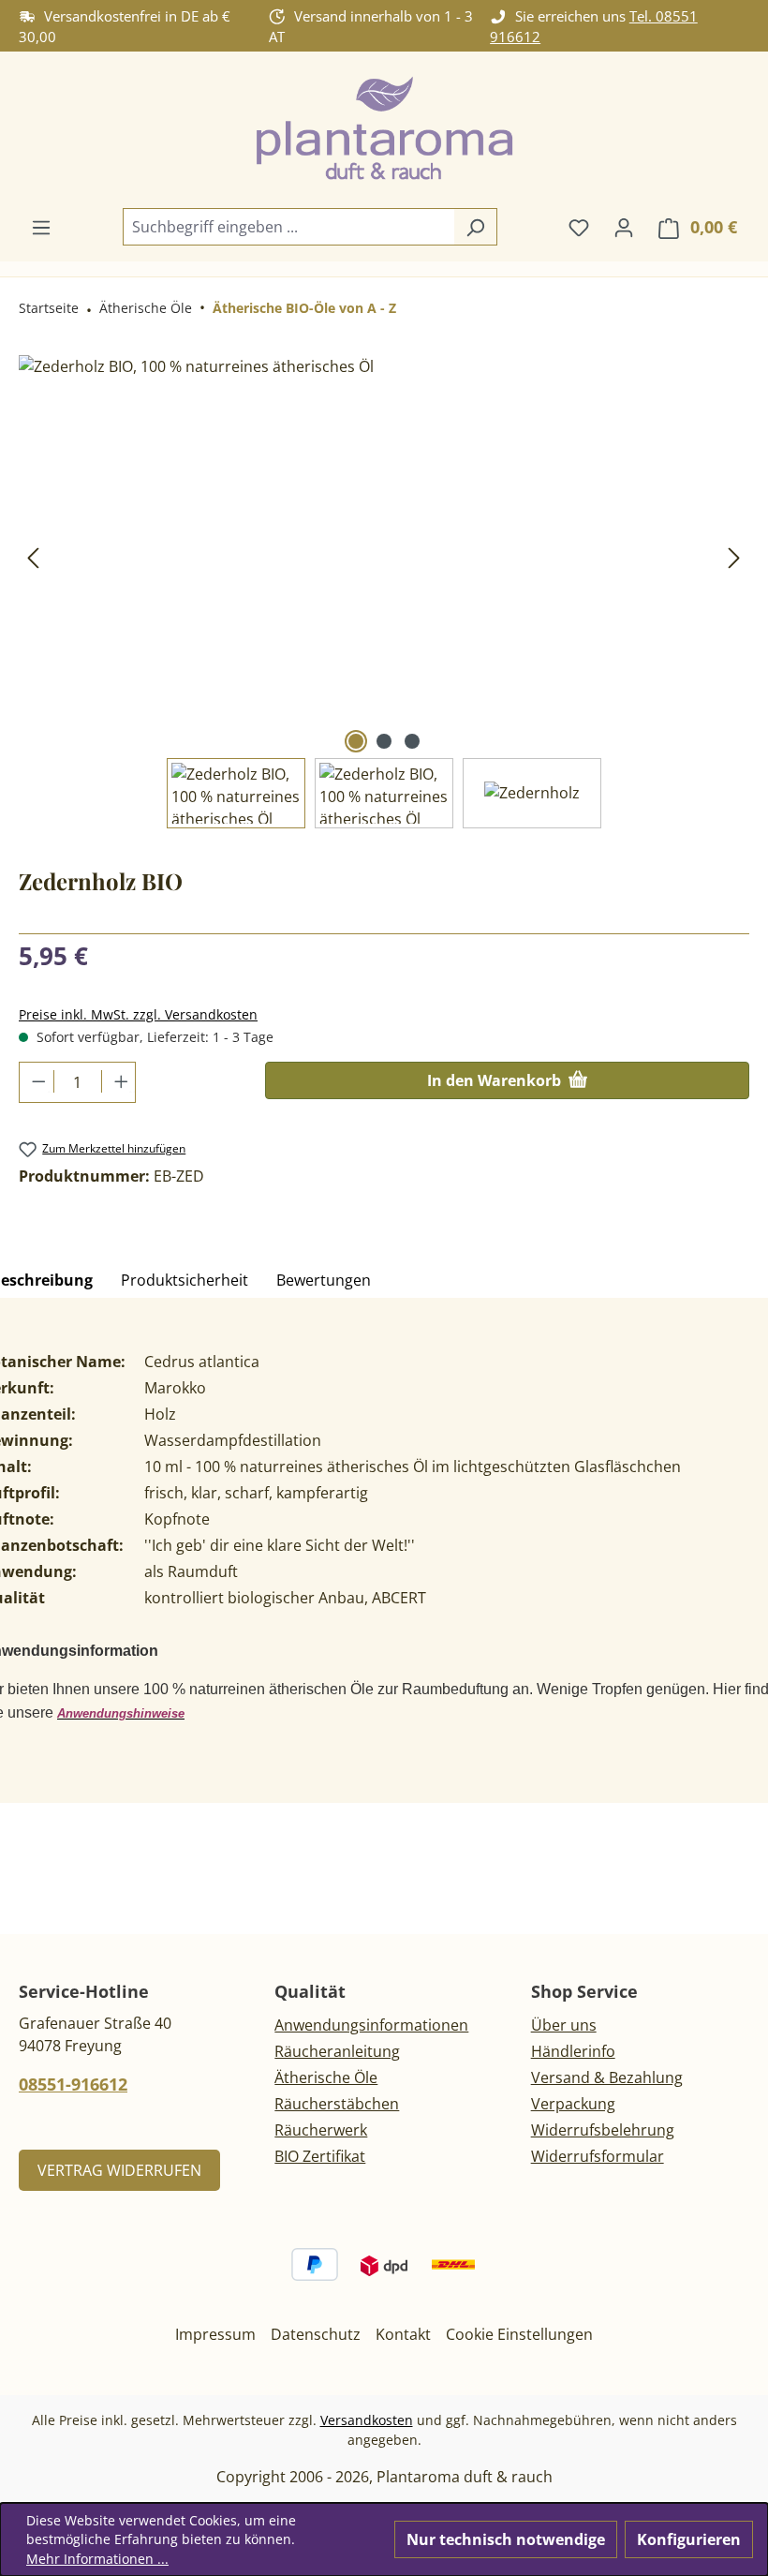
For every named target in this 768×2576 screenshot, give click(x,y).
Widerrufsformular (598, 2156)
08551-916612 (73, 2084)
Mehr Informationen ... (97, 2559)
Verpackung (573, 2104)
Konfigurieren (689, 2539)
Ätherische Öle (326, 2077)
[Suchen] (475, 227)
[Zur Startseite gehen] (384, 130)
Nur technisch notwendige (506, 2539)
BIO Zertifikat (320, 2156)
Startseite (49, 308)
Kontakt (403, 2334)
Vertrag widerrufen (119, 2170)
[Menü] (41, 227)
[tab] (185, 1281)
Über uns (564, 2025)
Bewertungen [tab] (324, 1280)
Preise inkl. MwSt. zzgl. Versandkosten (138, 1014)
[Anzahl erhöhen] (118, 1081)
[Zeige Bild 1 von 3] (356, 741)
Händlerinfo (573, 2051)
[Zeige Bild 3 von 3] (412, 741)
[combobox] (288, 227)
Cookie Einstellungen (519, 2334)
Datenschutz (316, 2334)
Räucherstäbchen (337, 2104)
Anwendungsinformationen (371, 2025)
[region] (384, 592)
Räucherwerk (321, 2130)
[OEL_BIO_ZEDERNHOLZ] (384, 557)
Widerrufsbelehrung (603, 2130)
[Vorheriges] (33, 556)
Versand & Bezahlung (607, 2077)
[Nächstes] (734, 556)
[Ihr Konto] (624, 227)
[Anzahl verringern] (37, 1081)
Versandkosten (367, 2420)
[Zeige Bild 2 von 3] (384, 741)
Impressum (215, 2334)
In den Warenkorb (496, 1080)
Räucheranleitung (337, 2051)
